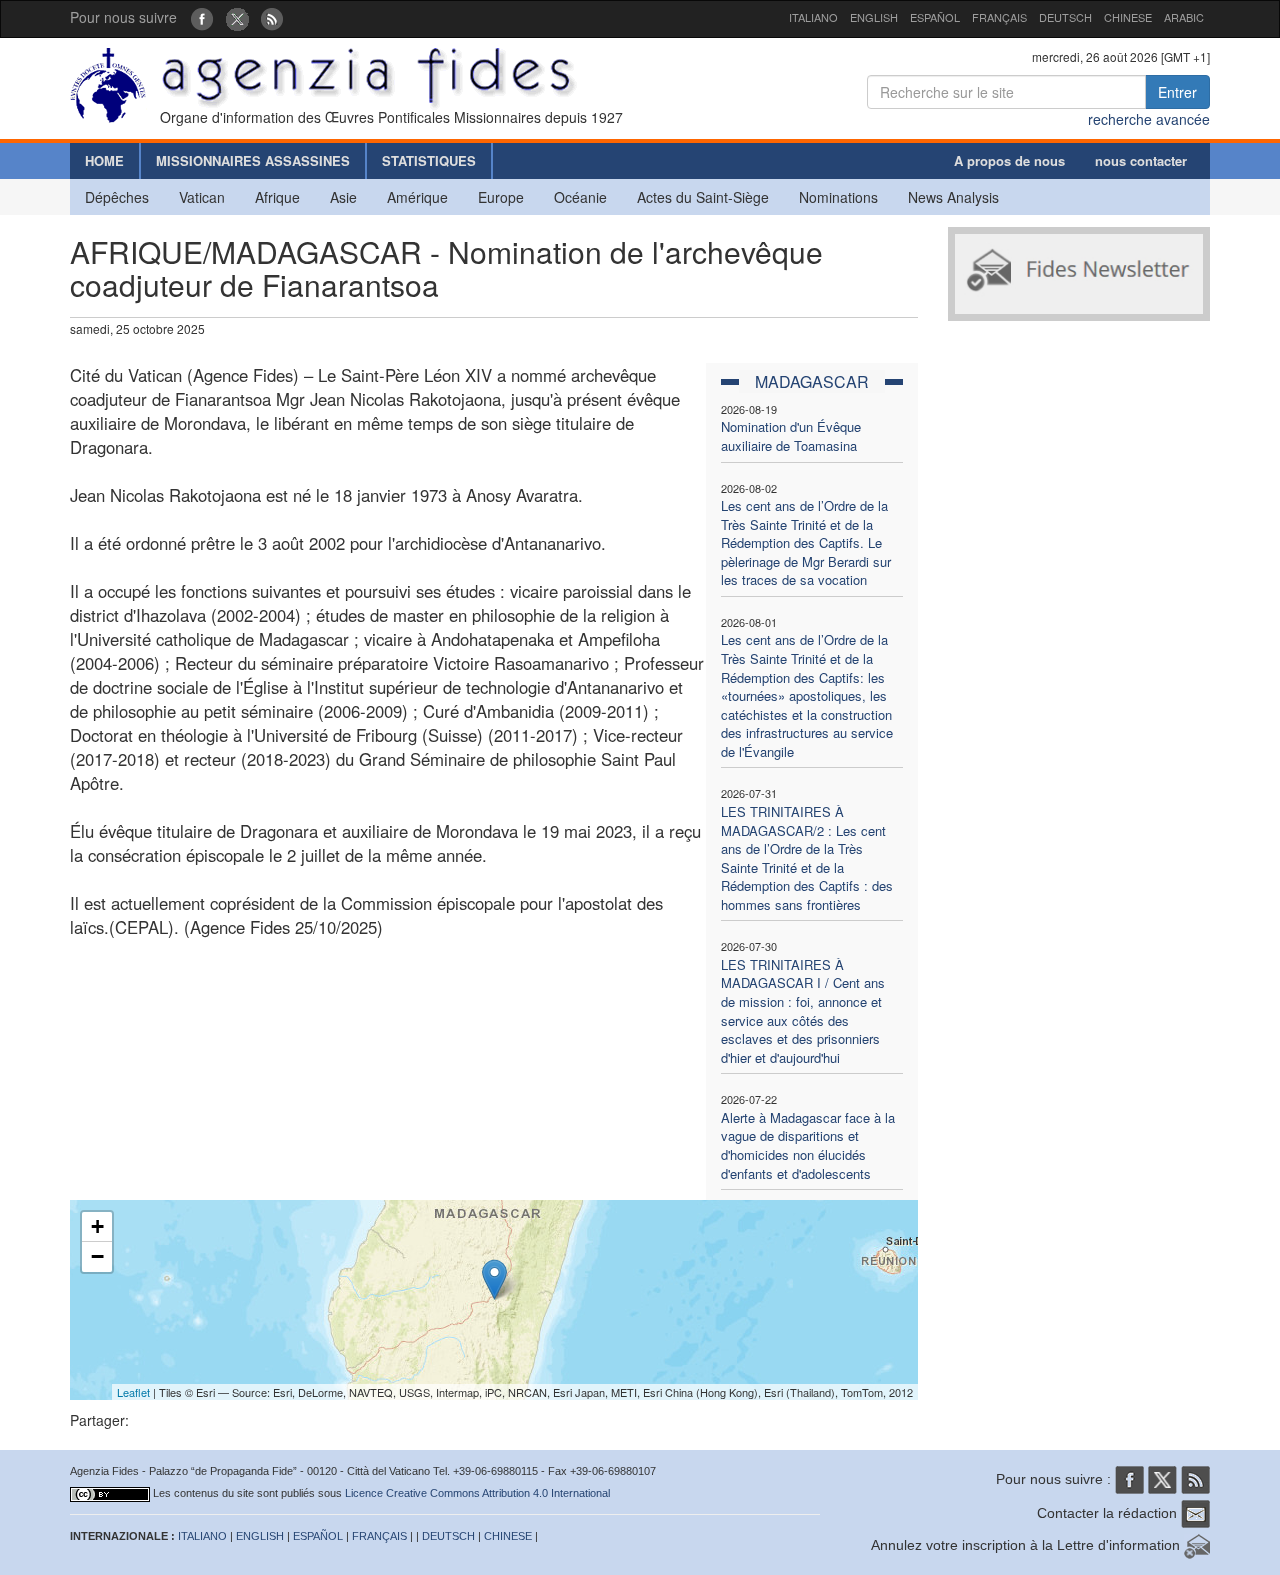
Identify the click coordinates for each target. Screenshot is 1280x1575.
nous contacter (1141, 160)
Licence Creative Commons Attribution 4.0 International (477, 1493)
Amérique (417, 197)
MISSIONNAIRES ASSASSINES (253, 160)
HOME (104, 160)
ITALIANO (813, 17)
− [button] (97, 1256)
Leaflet (133, 1392)
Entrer (1177, 92)
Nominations (838, 197)
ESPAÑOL (935, 17)
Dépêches (117, 197)
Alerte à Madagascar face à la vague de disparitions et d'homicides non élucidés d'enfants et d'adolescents (808, 1145)
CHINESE (1128, 17)
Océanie (580, 197)
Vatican (202, 197)
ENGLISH (874, 17)
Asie (343, 197)
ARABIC (1184, 17)
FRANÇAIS (999, 17)
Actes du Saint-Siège (703, 197)
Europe (501, 197)
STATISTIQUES (429, 160)
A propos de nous (1009, 160)
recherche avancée (1149, 119)
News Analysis (953, 197)
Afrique (277, 197)
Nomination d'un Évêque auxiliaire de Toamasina (791, 436)
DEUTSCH (1065, 17)
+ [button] (97, 1226)
